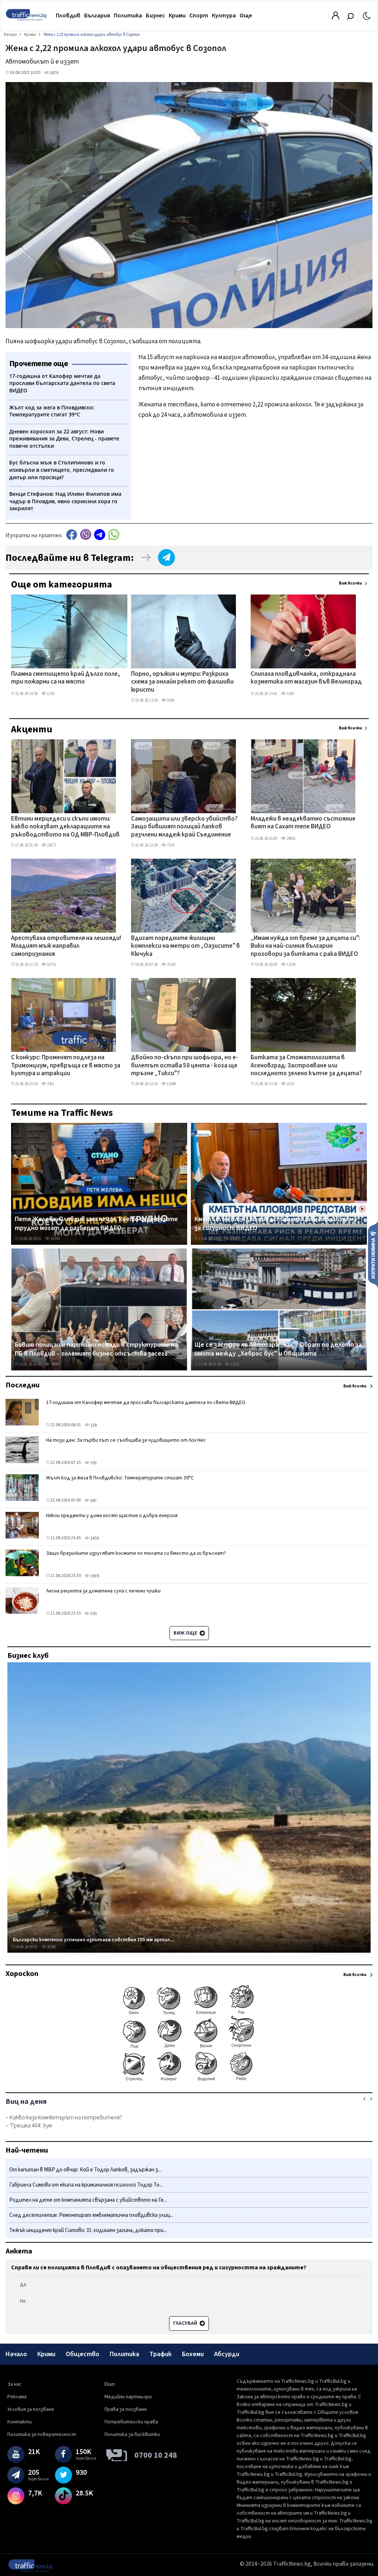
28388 (51, 1947)
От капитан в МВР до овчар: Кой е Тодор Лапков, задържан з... (85, 2170)
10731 (51, 965)
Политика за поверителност (42, 2434)
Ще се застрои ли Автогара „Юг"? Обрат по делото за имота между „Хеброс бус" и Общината (278, 1349)
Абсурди (227, 2354)
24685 (55, 1364)
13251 (235, 1364)
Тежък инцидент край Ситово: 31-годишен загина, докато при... (88, 2230)
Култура (224, 16)
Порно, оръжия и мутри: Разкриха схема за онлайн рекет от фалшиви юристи (182, 682)
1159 (50, 694)
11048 (171, 1084)
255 (93, 1614)
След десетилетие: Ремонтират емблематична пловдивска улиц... (91, 2215)
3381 (50, 1084)
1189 (290, 694)
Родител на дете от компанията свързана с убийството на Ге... (88, 2200)
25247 (171, 965)
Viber (86, 534)
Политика (128, 16)
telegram (100, 534)
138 (93, 1425)
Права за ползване (126, 2409)
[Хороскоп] (189, 2081)
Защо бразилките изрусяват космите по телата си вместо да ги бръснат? (136, 1553)
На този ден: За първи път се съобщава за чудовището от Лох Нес (126, 1440)
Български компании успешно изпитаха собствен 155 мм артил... (94, 1940)
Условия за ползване (31, 2409)
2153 (290, 1084)
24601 (291, 839)
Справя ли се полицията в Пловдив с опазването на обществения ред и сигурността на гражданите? (159, 2267)
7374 (170, 845)
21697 (235, 1239)
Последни (23, 1385)
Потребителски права (131, 2422)
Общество (83, 2354)
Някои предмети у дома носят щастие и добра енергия (112, 1516)
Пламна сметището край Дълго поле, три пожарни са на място (66, 678)
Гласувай (186, 2323)
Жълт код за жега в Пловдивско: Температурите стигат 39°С (120, 1478)
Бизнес (155, 16)
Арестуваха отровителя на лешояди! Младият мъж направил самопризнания (66, 946)
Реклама (17, 2397)
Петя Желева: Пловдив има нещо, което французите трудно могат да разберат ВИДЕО (96, 1224)
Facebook (72, 534)
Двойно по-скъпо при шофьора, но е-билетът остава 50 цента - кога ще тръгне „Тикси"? (185, 1066)
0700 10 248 (156, 2455)
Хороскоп (22, 1974)
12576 (291, 965)
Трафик (161, 2354)
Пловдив (68, 16)
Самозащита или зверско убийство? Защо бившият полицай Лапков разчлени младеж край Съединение (184, 827)
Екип (110, 2384)
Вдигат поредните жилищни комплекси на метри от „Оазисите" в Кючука (185, 946)
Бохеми (193, 2354)
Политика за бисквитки (132, 2434)
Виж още (186, 1633)
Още (246, 16)
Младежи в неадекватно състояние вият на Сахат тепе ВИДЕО (303, 823)
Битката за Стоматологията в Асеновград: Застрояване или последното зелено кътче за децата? (306, 1066)
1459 (94, 1538)
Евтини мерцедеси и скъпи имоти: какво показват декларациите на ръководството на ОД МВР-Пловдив (65, 827)
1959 (170, 700)
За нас (15, 2384)
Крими (177, 16)
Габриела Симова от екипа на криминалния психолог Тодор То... (86, 2185)
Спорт (199, 16)
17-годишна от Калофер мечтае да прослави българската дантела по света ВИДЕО (146, 1403)
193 (93, 1463)
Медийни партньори (128, 2397)
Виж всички (350, 583)
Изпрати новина (373, 1254)
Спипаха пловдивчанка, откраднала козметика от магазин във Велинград (306, 678)
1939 (94, 1576)
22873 (51, 845)
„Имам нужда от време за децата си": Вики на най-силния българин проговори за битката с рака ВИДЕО (305, 946)
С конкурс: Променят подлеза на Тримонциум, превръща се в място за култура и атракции (66, 1066)
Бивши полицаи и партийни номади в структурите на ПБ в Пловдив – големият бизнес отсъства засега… (96, 1349)
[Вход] (336, 18)
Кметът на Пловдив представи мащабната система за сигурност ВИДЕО (276, 1224)
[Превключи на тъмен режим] (367, 16)
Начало (16, 2354)
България (97, 16)
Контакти (20, 2422)
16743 (55, 1239)
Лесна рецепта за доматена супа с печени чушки (103, 1591)
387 (93, 1501)
